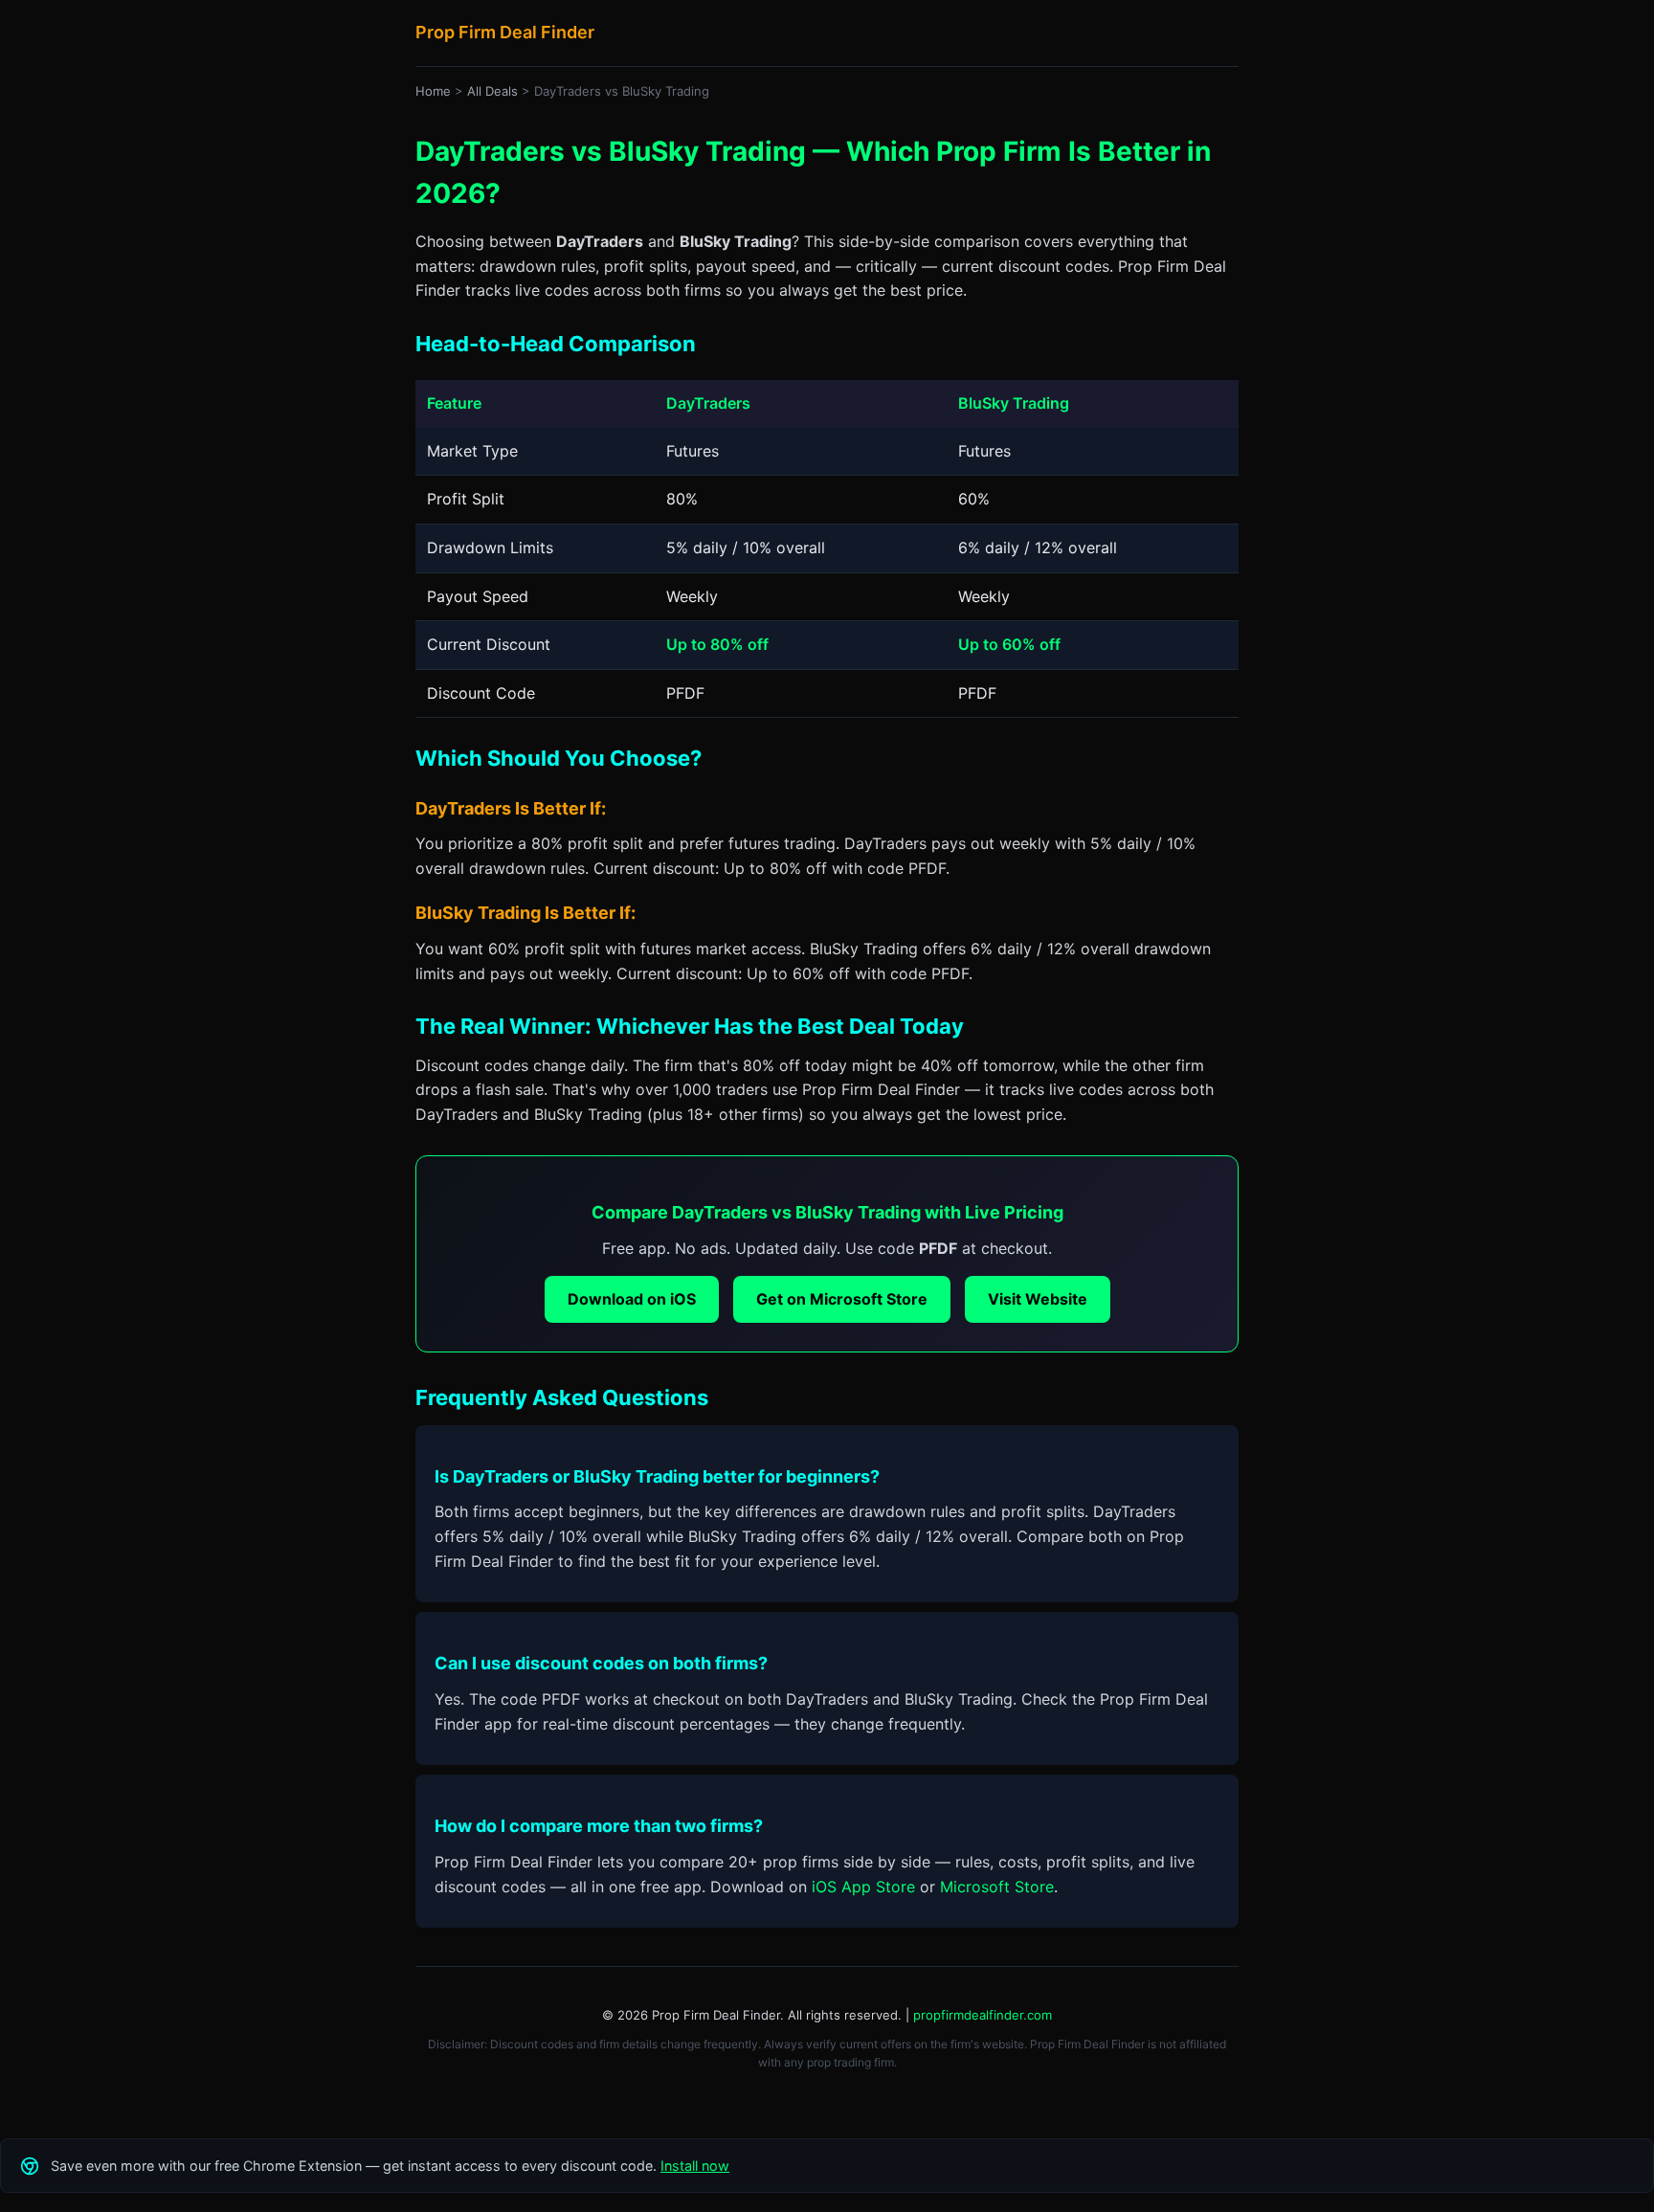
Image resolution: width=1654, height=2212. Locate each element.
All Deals (492, 91)
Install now (695, 2166)
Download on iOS (632, 1299)
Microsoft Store (997, 1887)
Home (433, 91)
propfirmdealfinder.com (983, 2015)
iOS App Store (863, 1887)
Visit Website (1038, 1299)
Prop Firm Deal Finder (505, 32)
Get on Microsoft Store (842, 1299)
